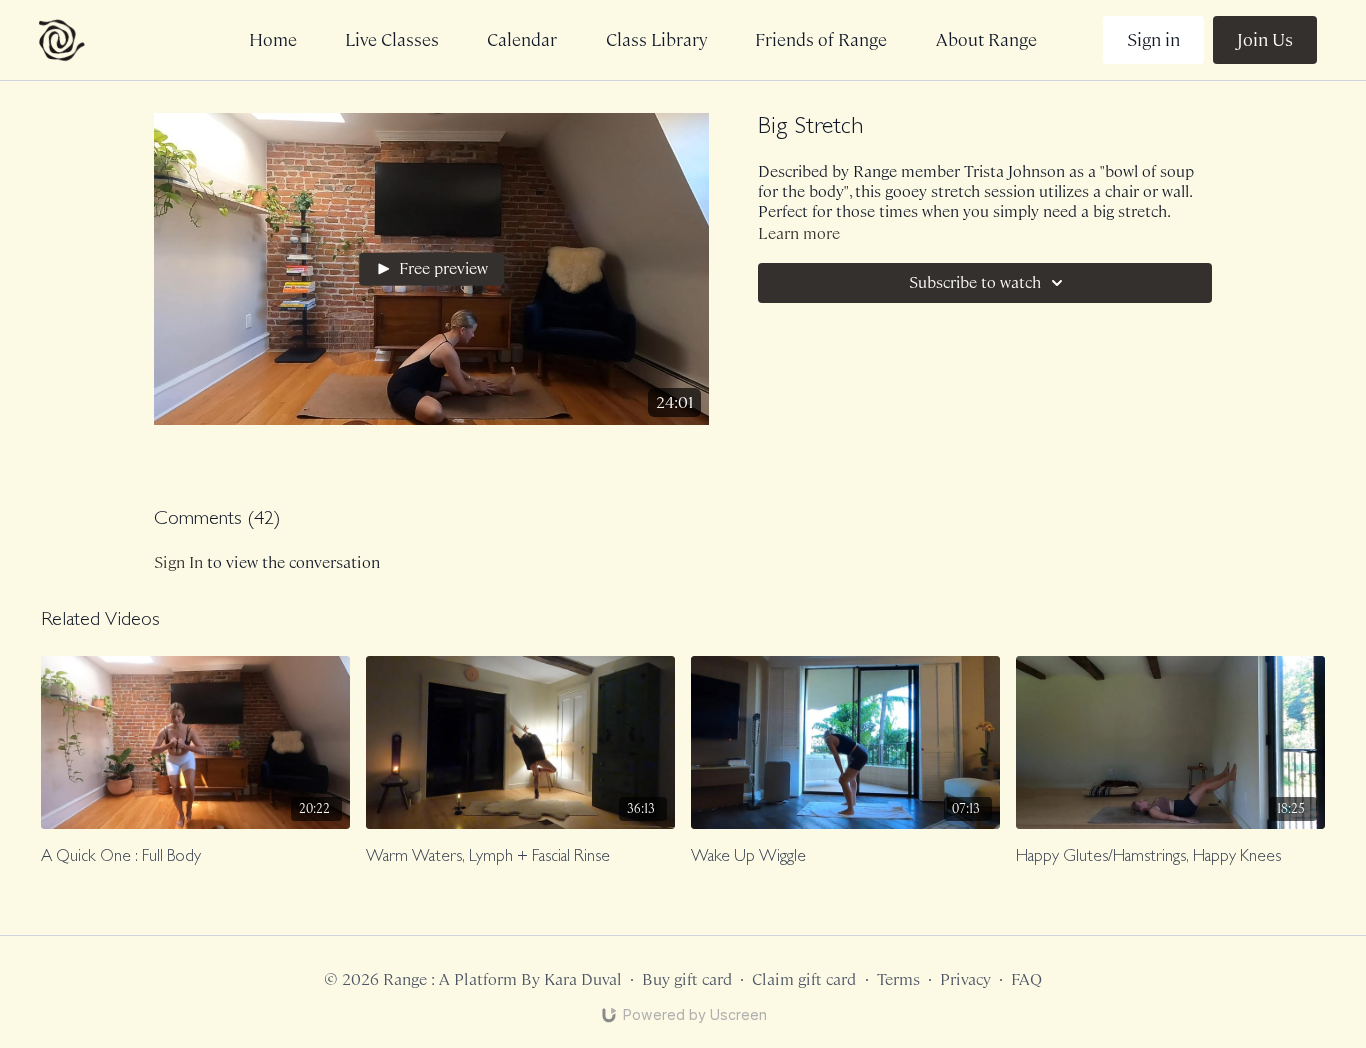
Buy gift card (687, 979)
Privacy (965, 979)
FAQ (1026, 979)
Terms (898, 979)
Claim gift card (804, 979)
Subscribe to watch (975, 282)
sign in (178, 562)
